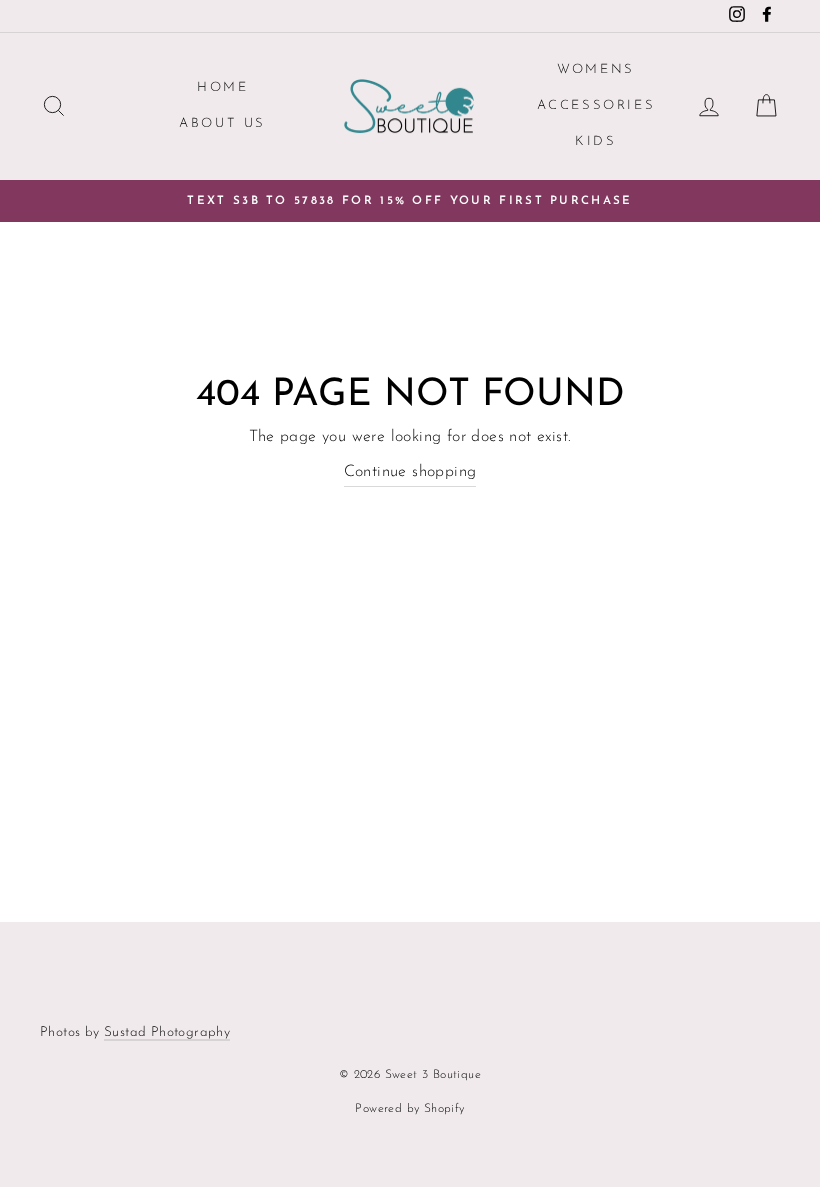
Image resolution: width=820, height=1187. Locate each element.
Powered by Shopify (409, 1109)
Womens (596, 69)
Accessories (596, 105)
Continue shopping (410, 472)
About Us (222, 123)
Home (222, 87)
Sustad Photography (167, 1032)
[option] (410, 201)
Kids (595, 141)
